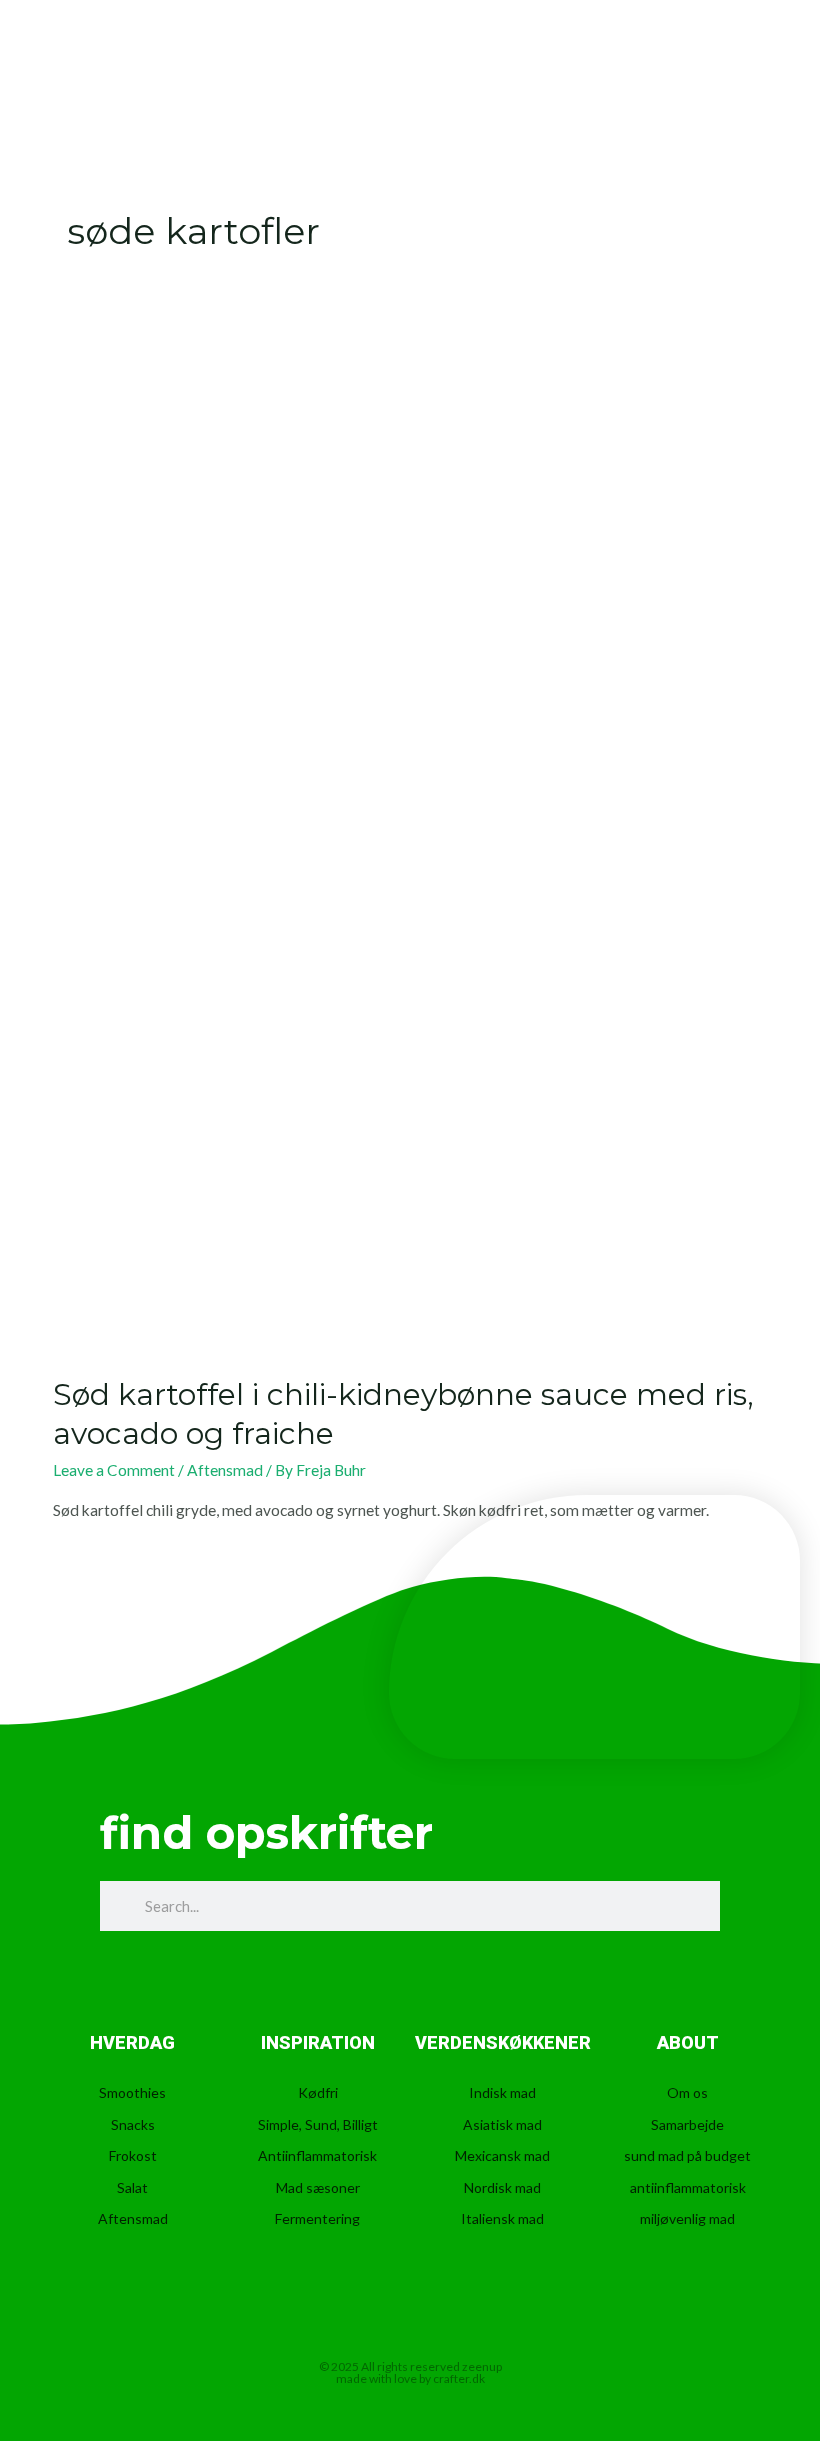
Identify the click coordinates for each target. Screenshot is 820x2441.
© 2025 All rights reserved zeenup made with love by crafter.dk (410, 2372)
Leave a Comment (114, 1470)
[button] (749, 70)
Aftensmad (225, 1470)
